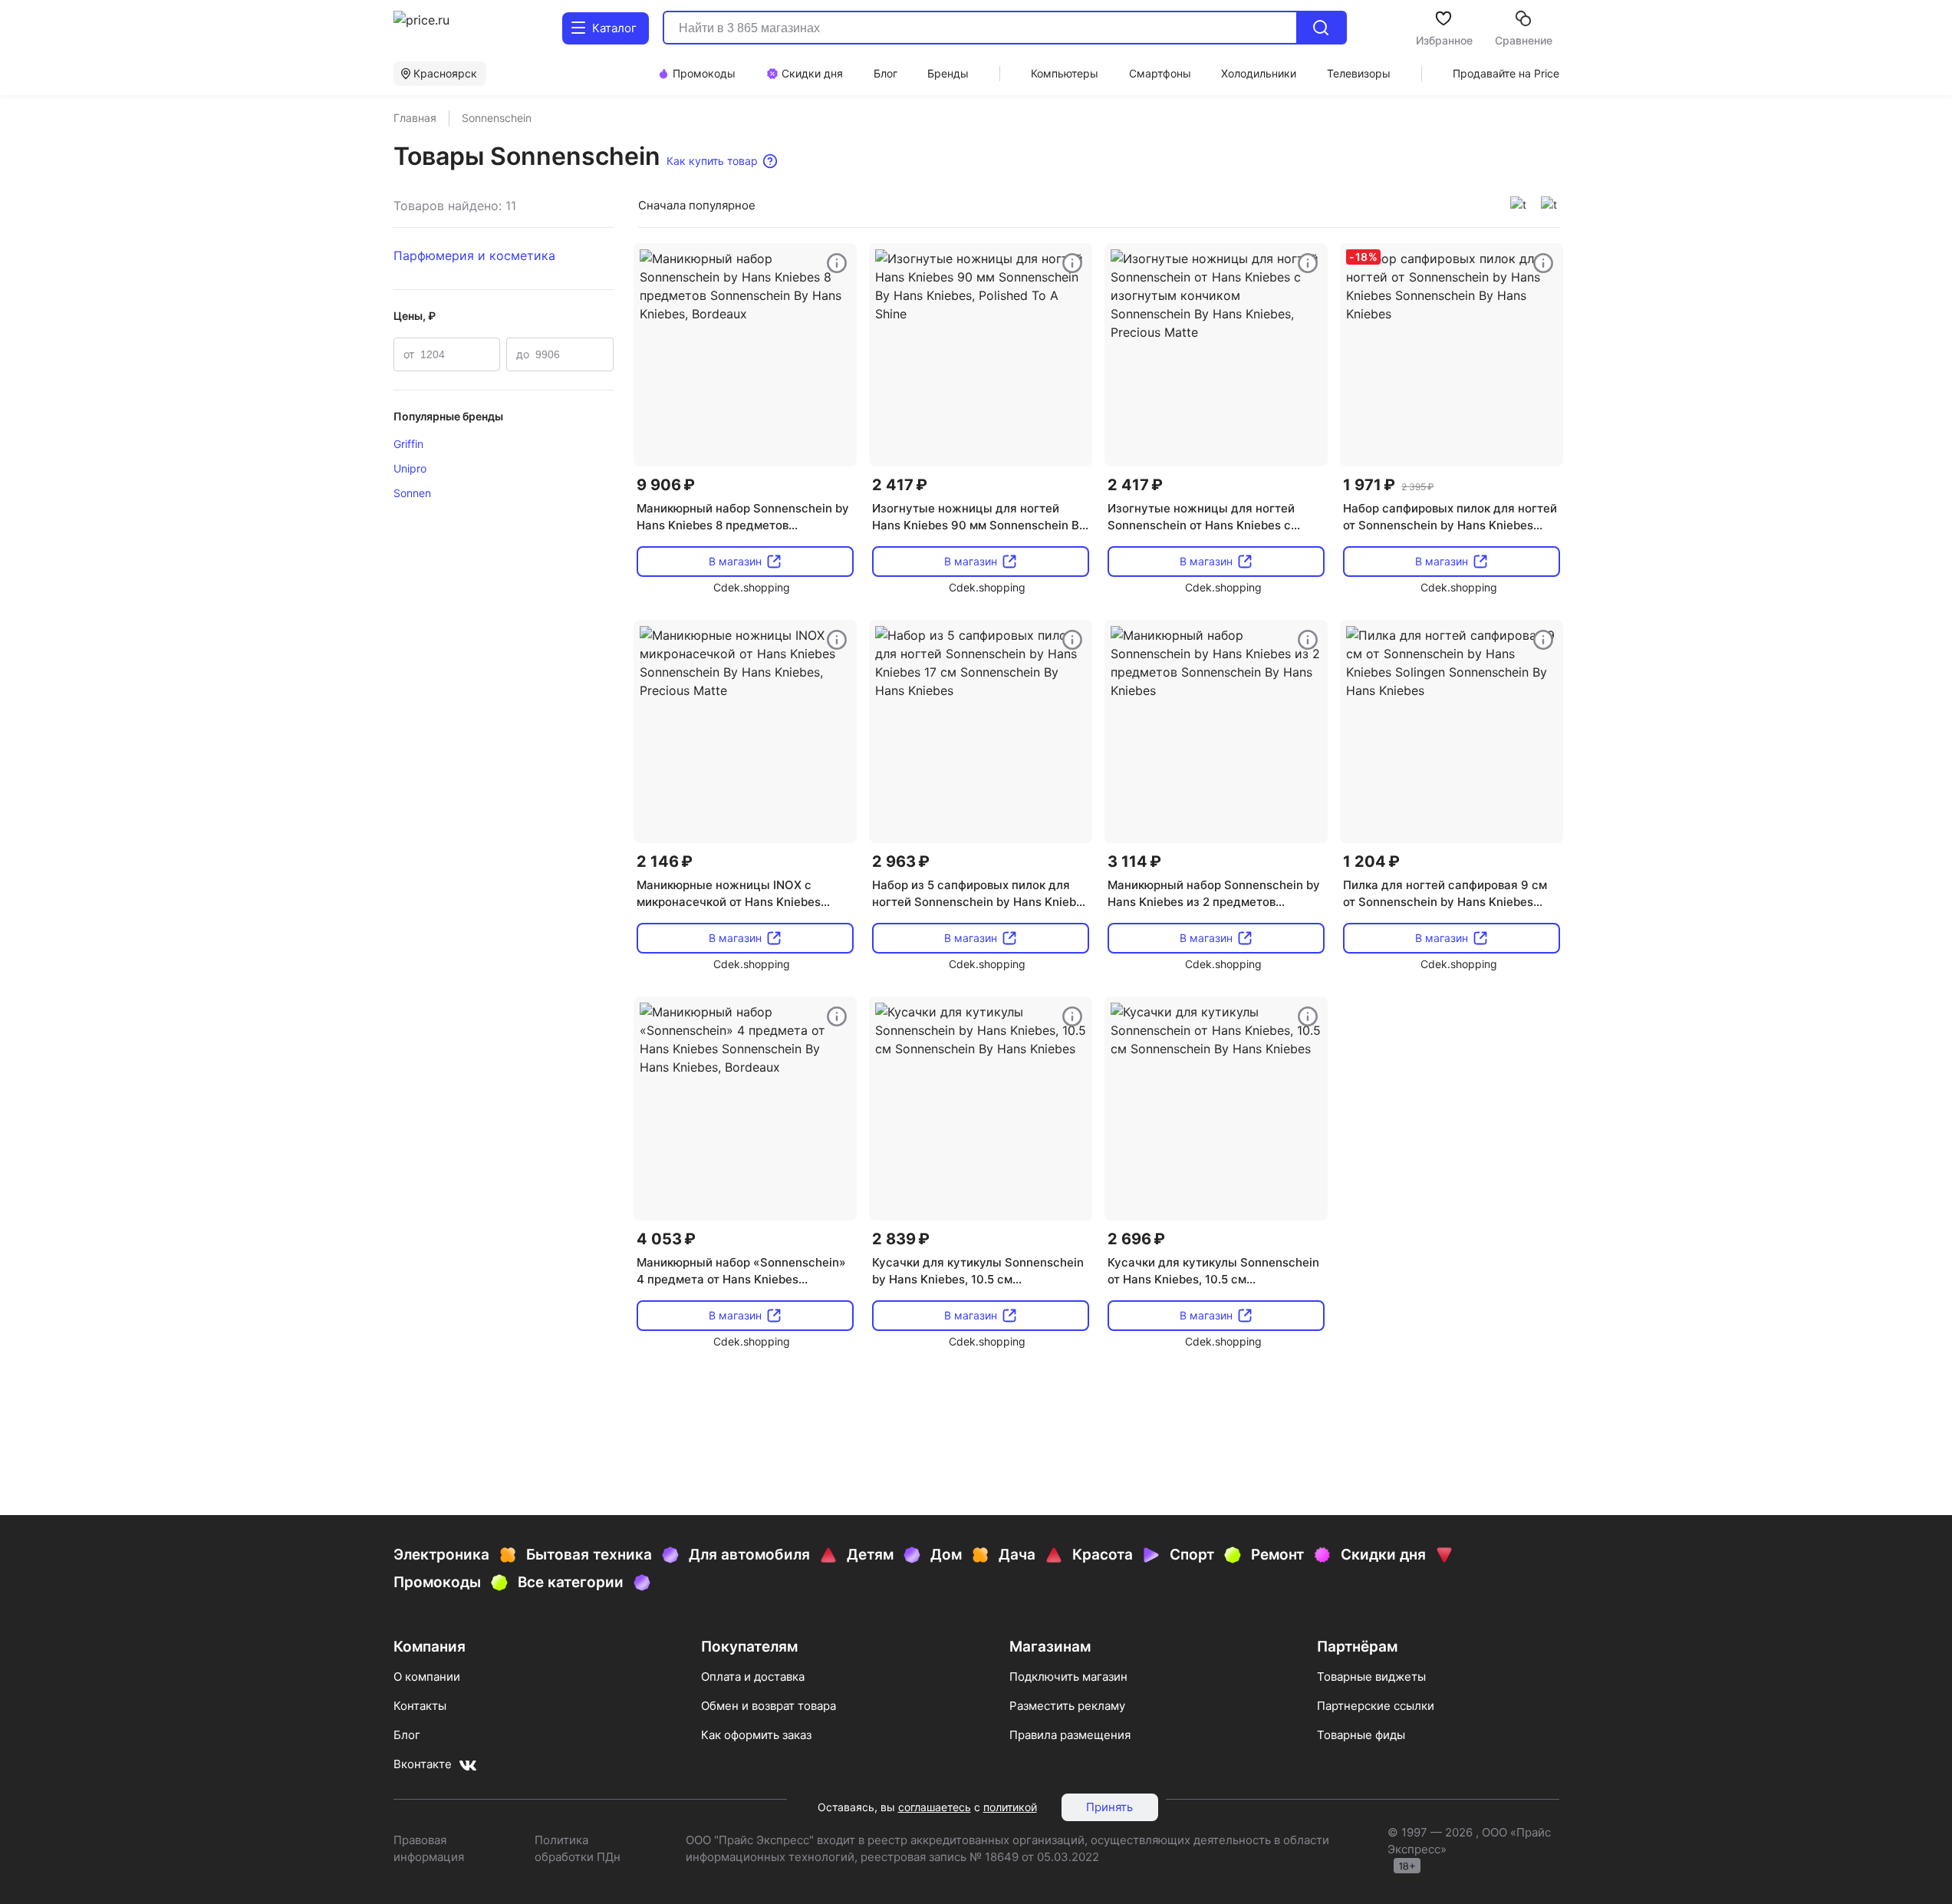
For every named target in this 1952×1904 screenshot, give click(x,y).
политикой (1010, 1807)
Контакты (420, 1706)
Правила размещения (1070, 1735)
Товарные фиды (1361, 1735)
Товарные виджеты (1371, 1677)
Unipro (410, 468)
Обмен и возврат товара (769, 1706)
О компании (427, 1677)
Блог (407, 1735)
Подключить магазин (1068, 1677)
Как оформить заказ (756, 1735)
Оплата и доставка (753, 1677)
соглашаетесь (935, 1807)
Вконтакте (423, 1764)
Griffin (408, 444)
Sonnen (412, 493)
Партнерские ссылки (1376, 1706)
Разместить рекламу (1067, 1706)
